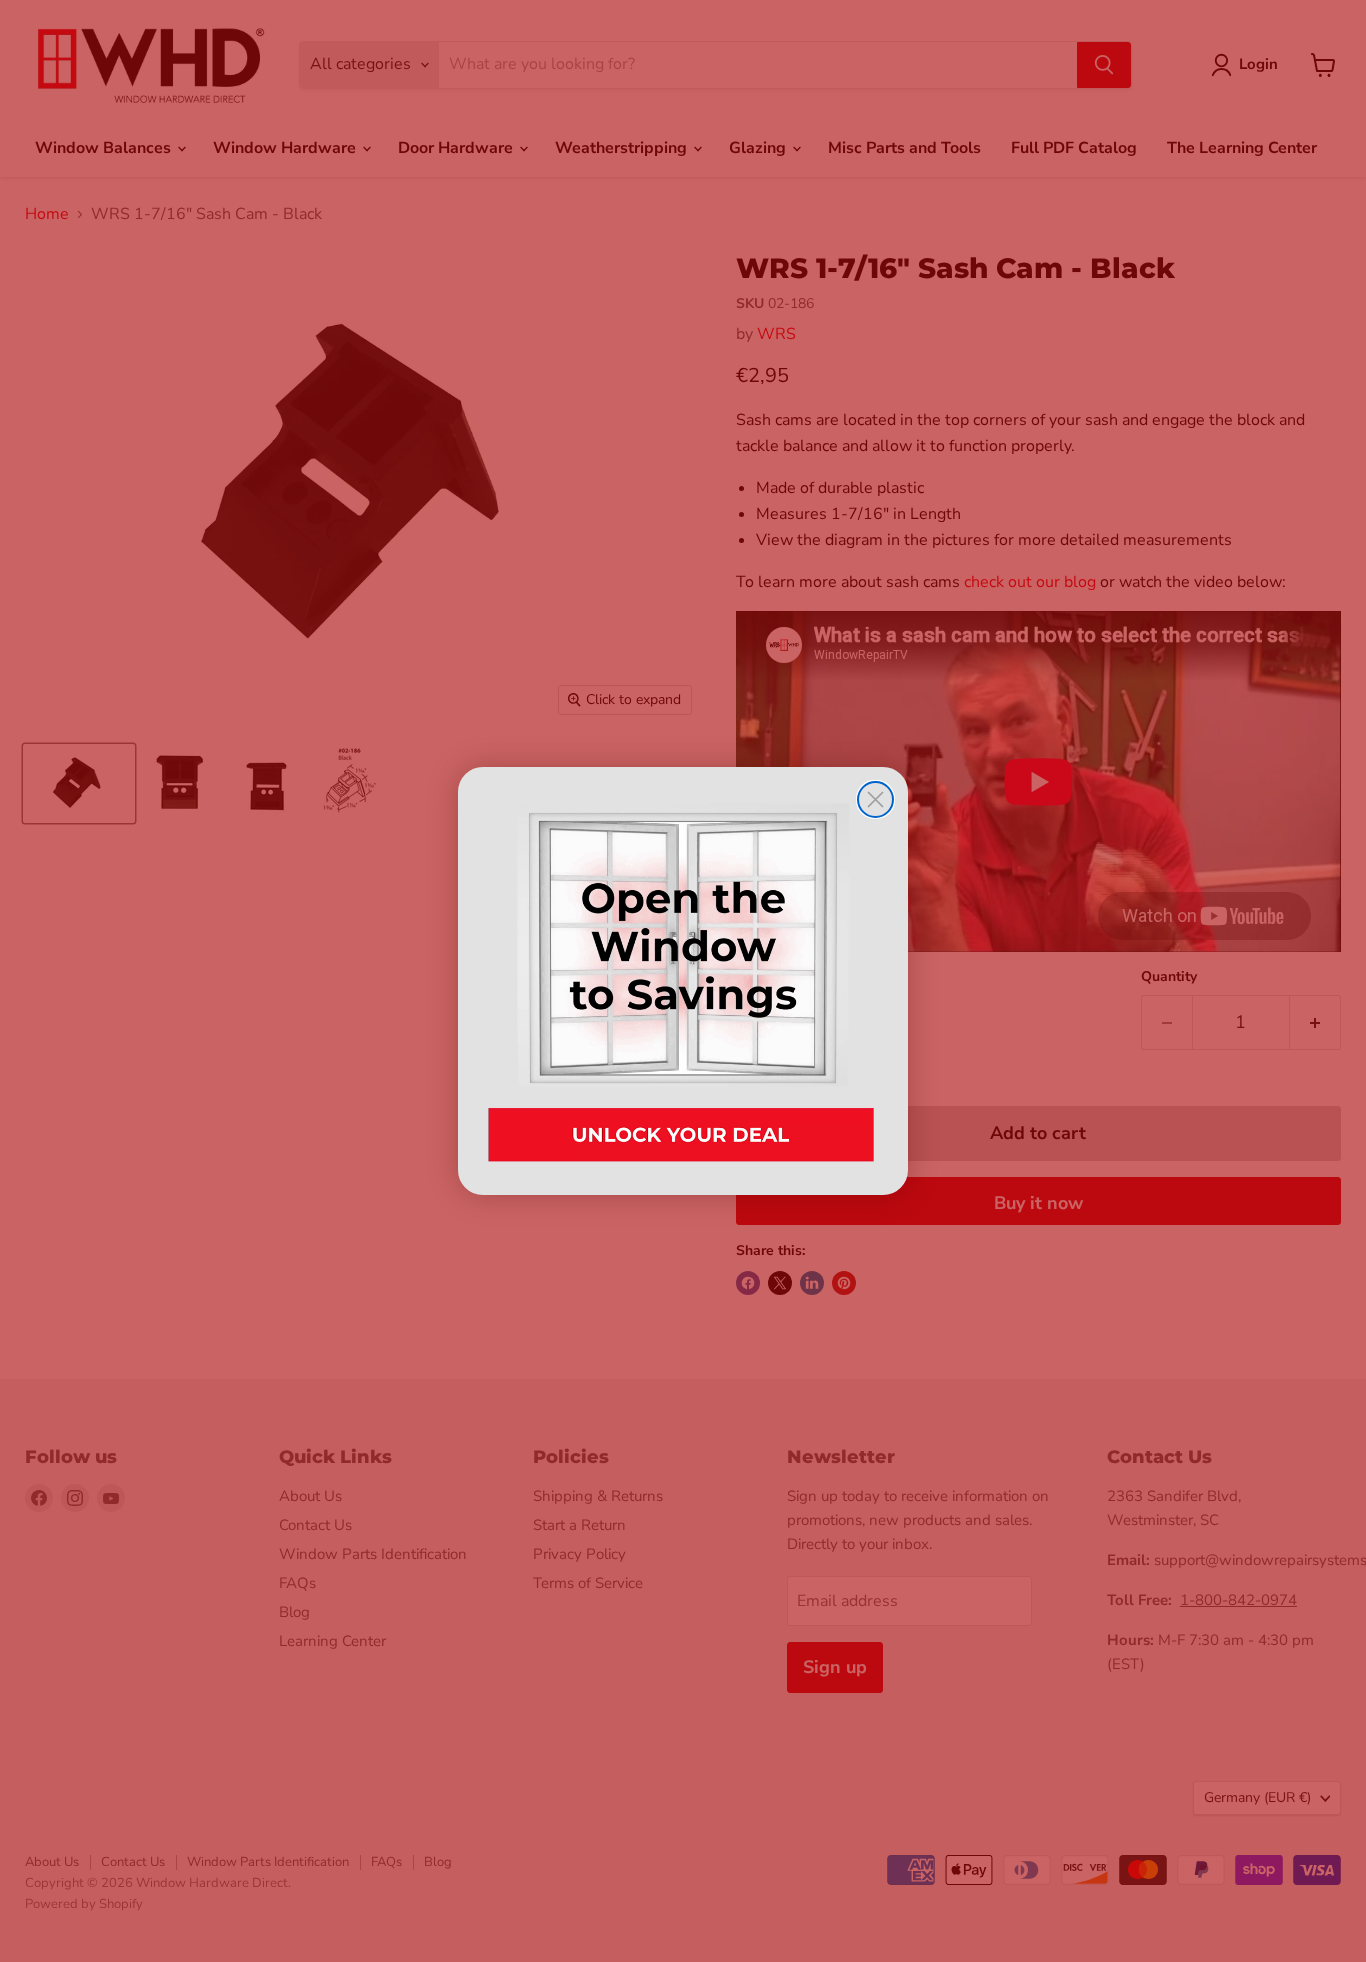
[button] (683, 980)
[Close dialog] (875, 799)
